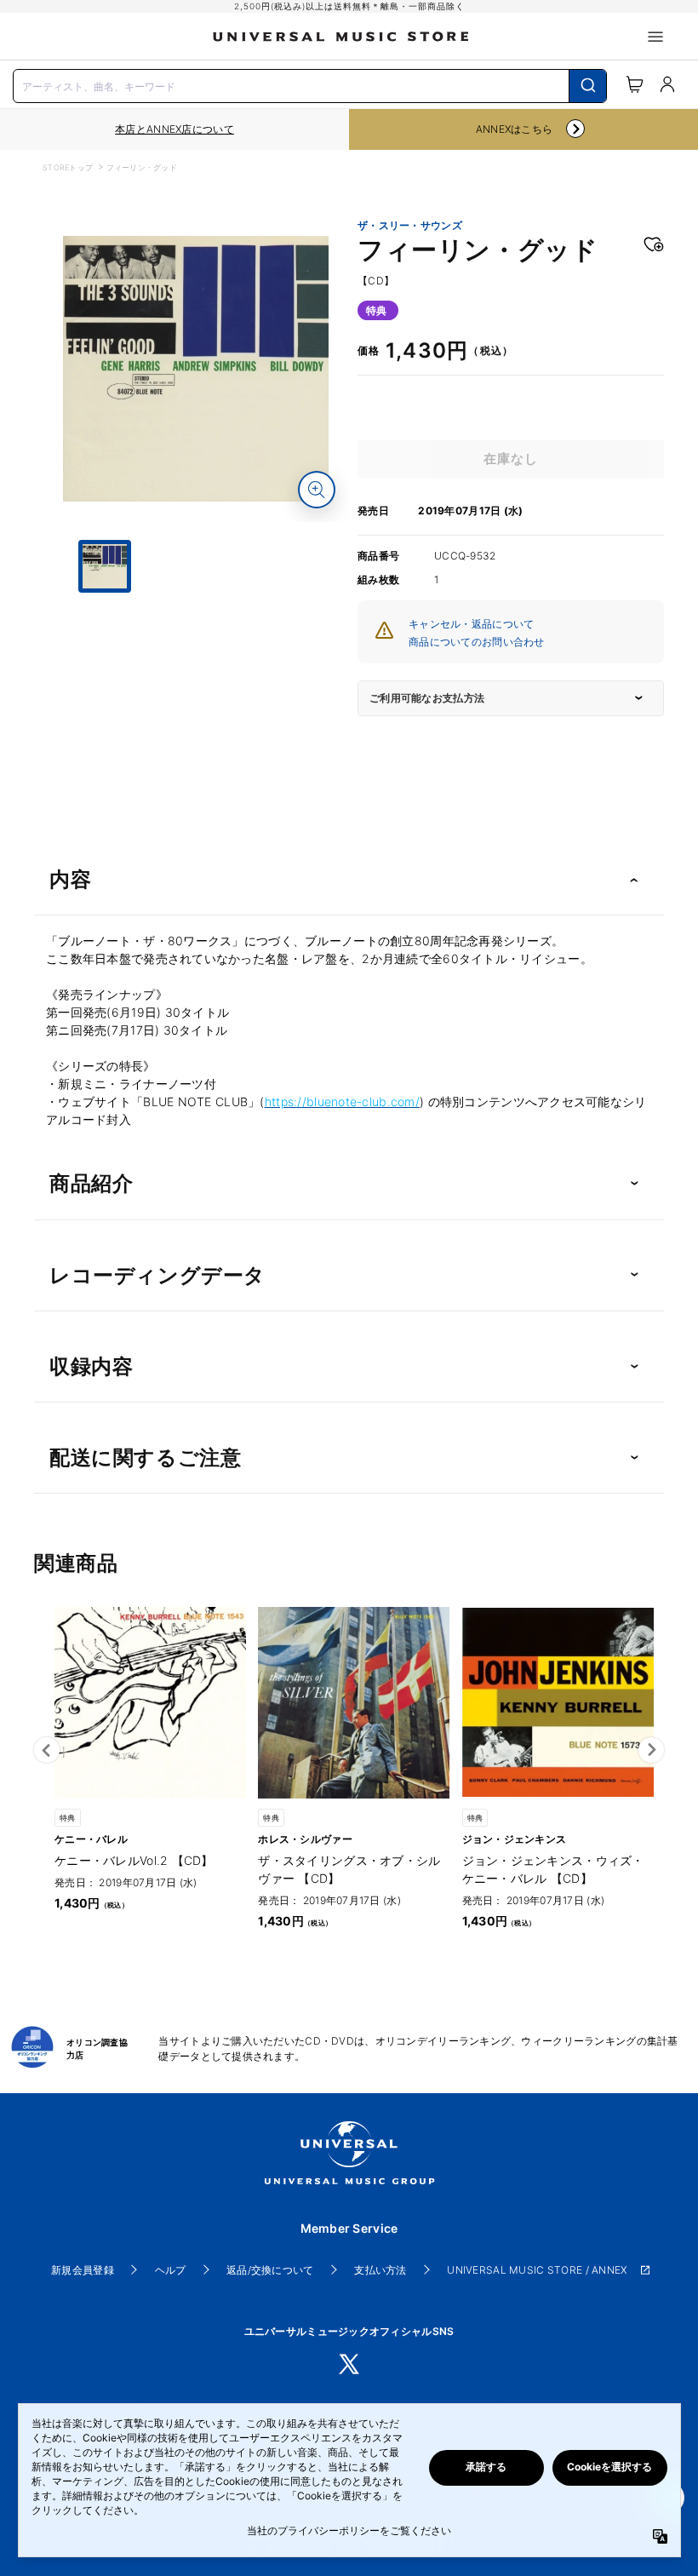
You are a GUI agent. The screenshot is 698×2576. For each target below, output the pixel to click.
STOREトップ (68, 167)
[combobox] (310, 84)
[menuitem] (196, 657)
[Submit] (588, 86)
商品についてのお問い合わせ (477, 642)
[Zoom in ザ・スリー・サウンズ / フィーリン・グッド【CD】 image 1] (317, 490)
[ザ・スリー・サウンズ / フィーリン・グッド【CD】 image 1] (196, 369)
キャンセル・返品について (471, 624)
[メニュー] (655, 37)
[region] (174, 129)
